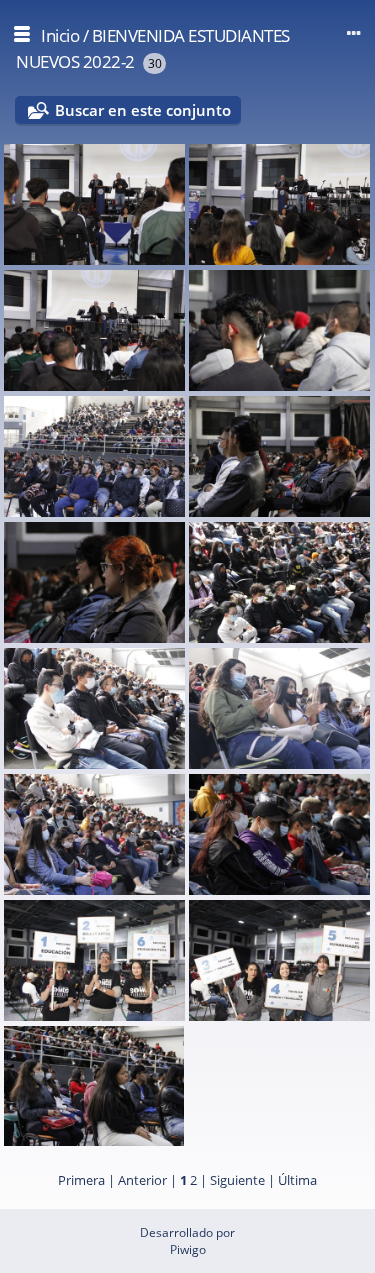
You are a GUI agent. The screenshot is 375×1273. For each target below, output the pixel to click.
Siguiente (237, 1180)
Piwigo (188, 1249)
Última (297, 1180)
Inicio (60, 35)
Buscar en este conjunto (143, 110)
